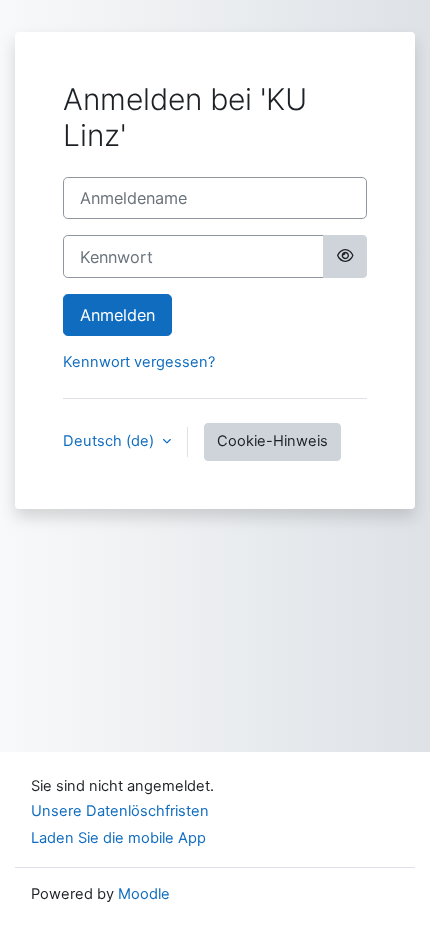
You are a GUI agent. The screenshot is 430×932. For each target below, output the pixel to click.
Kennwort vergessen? (139, 362)
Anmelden (117, 315)
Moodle (144, 894)
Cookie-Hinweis (272, 441)
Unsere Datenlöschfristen (120, 811)
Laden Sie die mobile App (118, 838)
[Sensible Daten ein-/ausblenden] (345, 256)
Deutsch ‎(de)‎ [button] (110, 441)
